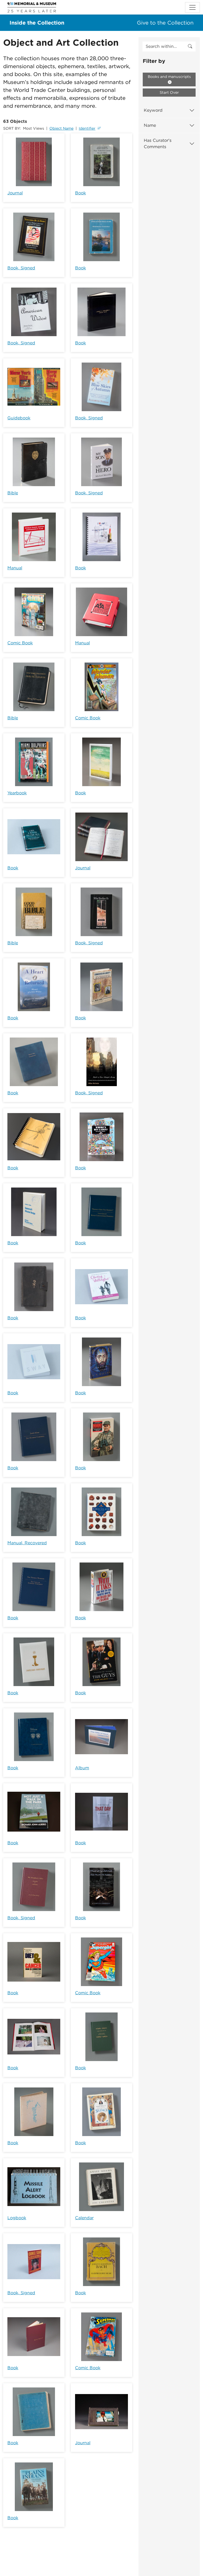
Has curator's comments (158, 144)
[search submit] (190, 46)
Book (80, 193)
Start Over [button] (169, 92)
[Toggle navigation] (192, 7)
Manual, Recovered (27, 1543)
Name (150, 125)
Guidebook (19, 418)
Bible (13, 493)
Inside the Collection (37, 23)
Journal (15, 193)
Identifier (87, 128)
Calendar (84, 2218)
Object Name (61, 128)
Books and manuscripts (169, 77)
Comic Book (20, 643)
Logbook (17, 2218)
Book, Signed (21, 268)
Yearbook (17, 793)
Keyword (153, 110)
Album (82, 1768)
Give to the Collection (165, 23)
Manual (15, 568)
